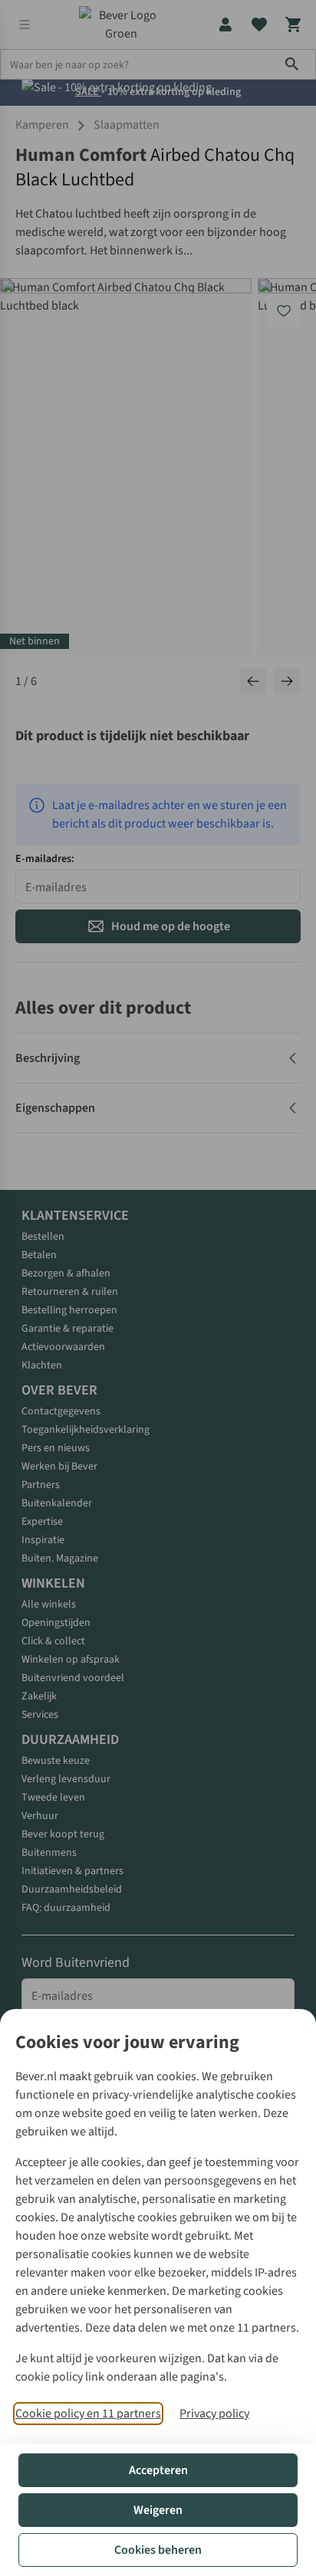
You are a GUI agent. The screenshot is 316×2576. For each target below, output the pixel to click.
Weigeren (158, 2510)
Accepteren (158, 2470)
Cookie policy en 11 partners (88, 2414)
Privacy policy (214, 2414)
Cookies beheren (158, 2550)
